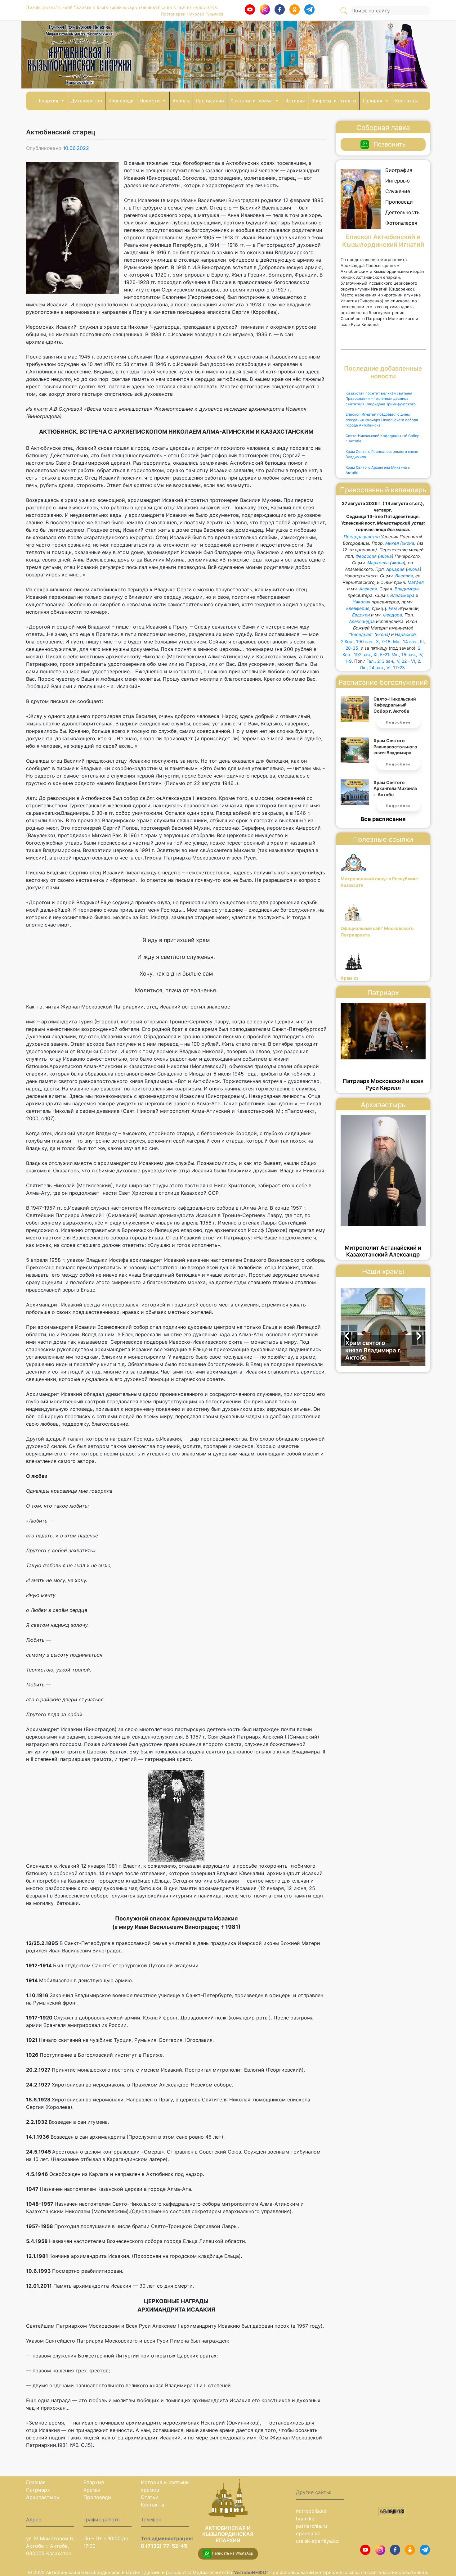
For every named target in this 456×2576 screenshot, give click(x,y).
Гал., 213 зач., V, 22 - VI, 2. (394, 661)
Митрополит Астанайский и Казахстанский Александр (383, 1251)
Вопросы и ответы (334, 101)
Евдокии (361, 615)
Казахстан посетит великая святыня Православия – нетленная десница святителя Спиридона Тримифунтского (381, 399)
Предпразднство (362, 537)
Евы (393, 608)
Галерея (372, 101)
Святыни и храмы (251, 101)
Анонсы (181, 101)
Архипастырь (43, 2497)
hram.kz (305, 2519)
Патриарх (38, 2490)
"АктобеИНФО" (251, 2572)
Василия (404, 576)
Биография (399, 170)
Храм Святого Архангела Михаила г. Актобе (378, 470)
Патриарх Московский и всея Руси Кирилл (383, 1085)
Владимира (407, 589)
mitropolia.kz (311, 2511)
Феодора (393, 615)
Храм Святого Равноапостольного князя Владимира (382, 454)
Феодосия (366, 556)
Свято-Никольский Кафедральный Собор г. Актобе (382, 439)
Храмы (92, 2490)
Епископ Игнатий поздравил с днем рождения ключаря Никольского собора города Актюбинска (382, 420)
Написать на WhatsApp (232, 2553)
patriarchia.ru (311, 2526)
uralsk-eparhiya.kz (317, 2541)
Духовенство (87, 101)
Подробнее (398, 722)
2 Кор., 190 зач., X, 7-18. (366, 641)
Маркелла (378, 563)
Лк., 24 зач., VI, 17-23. (383, 668)
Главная (36, 2482)
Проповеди (121, 101)
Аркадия (395, 569)
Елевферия (358, 608)
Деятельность (402, 212)
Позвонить (390, 144)
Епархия (49, 101)
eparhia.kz (308, 2533)
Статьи (150, 2497)
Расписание (210, 101)
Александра (362, 621)
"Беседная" (361, 634)
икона (408, 543)
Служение (398, 191)
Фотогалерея (401, 223)
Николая (361, 602)
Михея (392, 543)
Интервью (398, 181)
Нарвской (405, 634)
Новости (150, 101)
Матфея (416, 582)
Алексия (368, 589)
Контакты (406, 101)
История (295, 101)
